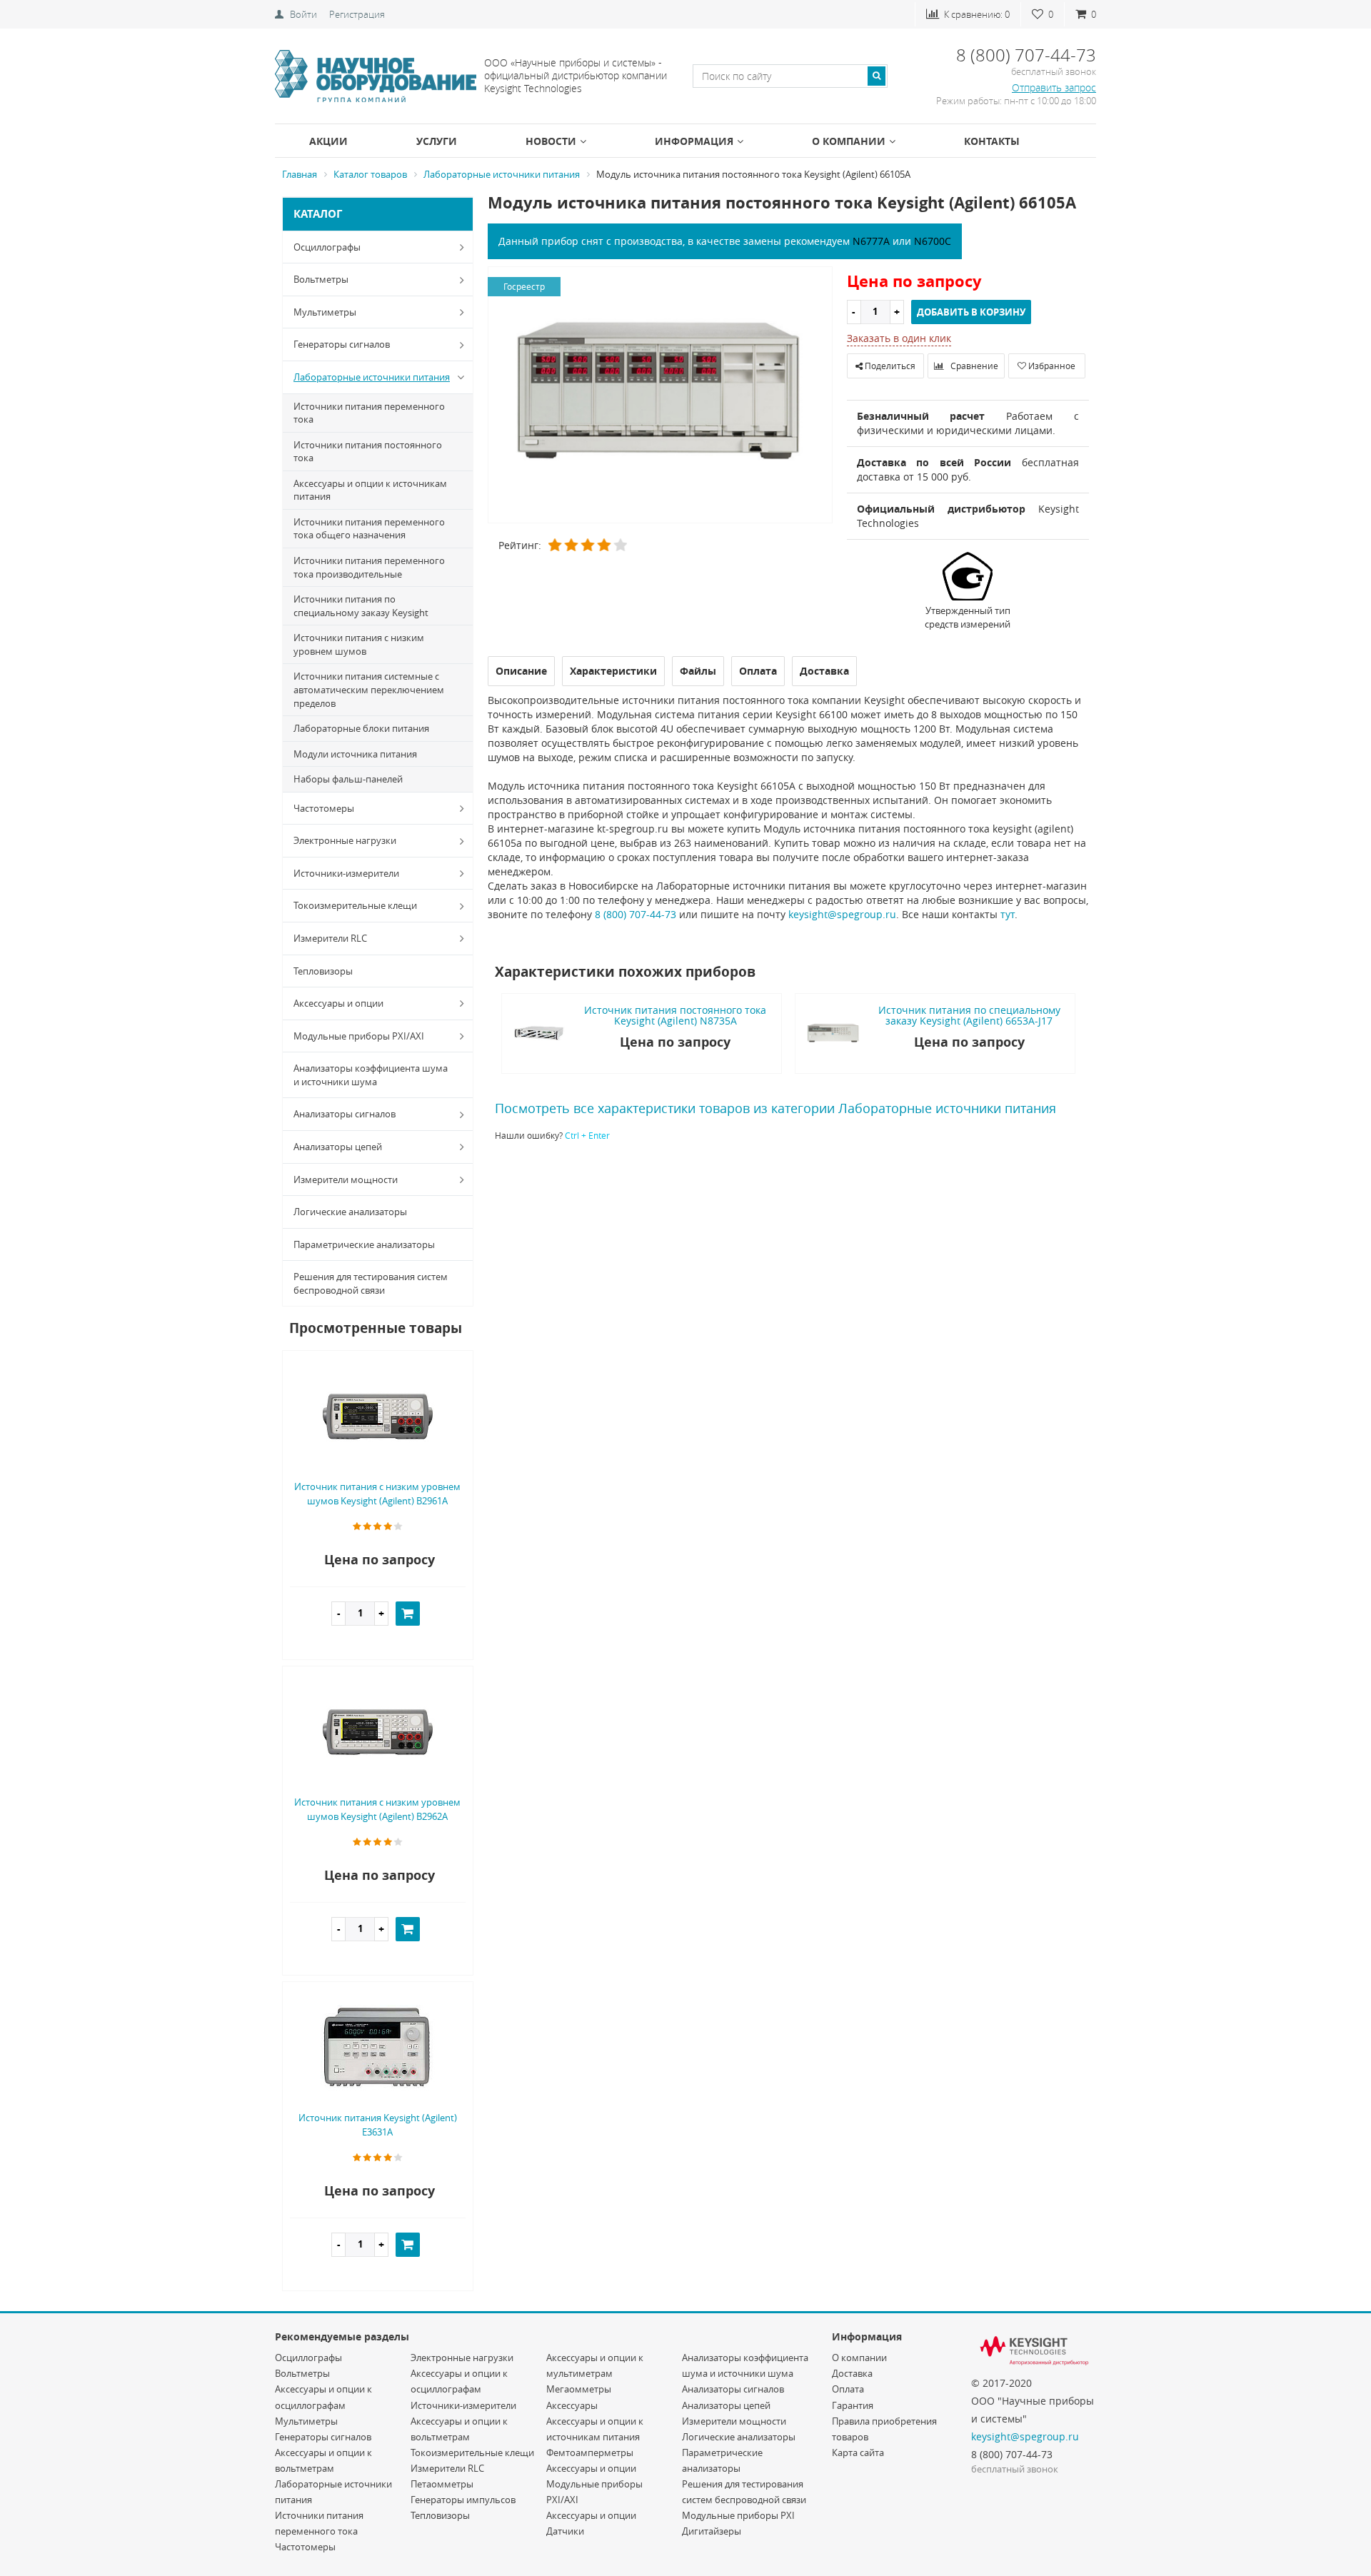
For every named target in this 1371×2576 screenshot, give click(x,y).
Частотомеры (324, 808)
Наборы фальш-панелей (348, 779)
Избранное (1051, 366)
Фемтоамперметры (590, 2452)
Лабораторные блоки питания (361, 728)
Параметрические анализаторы (364, 1244)
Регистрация (357, 14)
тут (1008, 914)
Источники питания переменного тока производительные (369, 567)
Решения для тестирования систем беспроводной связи (371, 1283)
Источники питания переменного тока (369, 413)
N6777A (871, 241)
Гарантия (853, 2405)
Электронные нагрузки (345, 840)
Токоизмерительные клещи (355, 905)
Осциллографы (327, 247)
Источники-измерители (346, 873)
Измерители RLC (330, 938)
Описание (521, 671)
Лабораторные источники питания (372, 377)
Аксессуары (572, 2405)
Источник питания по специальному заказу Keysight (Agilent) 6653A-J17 (969, 1015)
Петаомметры (442, 2484)
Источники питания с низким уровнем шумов (359, 644)
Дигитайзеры (712, 2531)
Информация (694, 141)
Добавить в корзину (971, 312)
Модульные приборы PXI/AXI (359, 1036)
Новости (551, 141)
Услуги (437, 141)
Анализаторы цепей (338, 1147)
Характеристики (613, 671)
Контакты (992, 141)
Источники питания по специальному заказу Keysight (361, 606)
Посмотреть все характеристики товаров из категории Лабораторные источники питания (775, 1108)
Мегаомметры (579, 2389)
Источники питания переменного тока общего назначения (369, 529)
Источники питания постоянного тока (368, 452)
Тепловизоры (323, 971)
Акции (328, 141)
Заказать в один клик (899, 338)
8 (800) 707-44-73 (636, 914)
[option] (660, 396)
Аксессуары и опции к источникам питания (370, 490)
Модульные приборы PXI (738, 2515)
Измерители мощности (346, 1179)
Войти (303, 14)
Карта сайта (858, 2452)
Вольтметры (321, 279)
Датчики (565, 2531)
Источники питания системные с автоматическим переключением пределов (369, 689)
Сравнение (973, 366)
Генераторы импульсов (463, 2500)
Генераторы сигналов (342, 344)
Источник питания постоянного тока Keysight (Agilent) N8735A (675, 1015)
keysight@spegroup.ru (842, 914)
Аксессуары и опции (338, 1003)
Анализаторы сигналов (345, 1114)
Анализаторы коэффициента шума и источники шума (371, 1075)
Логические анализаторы (350, 1212)
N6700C (933, 241)
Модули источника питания (355, 754)
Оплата (848, 2389)
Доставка (852, 2373)
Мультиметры (325, 312)
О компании (849, 141)
